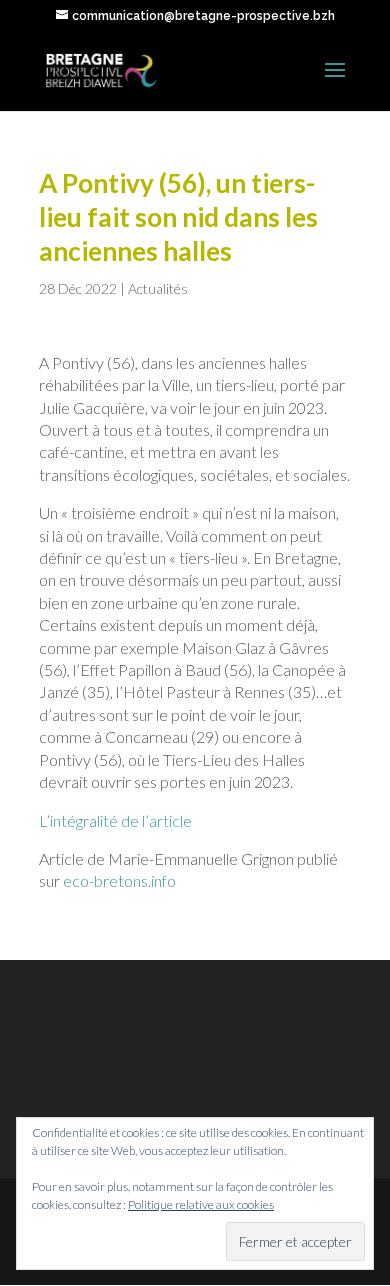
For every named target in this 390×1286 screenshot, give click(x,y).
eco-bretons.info (119, 880)
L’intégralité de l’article (115, 820)
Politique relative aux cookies (201, 1204)
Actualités (158, 288)
